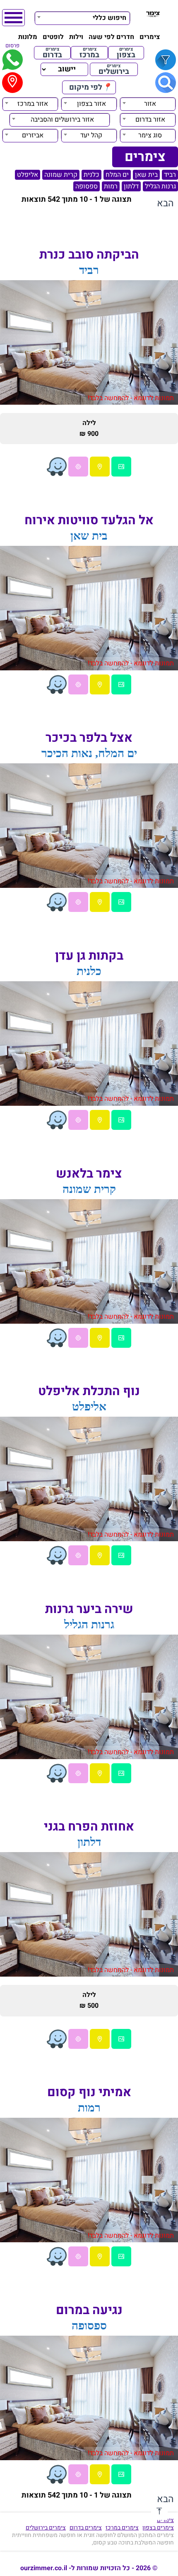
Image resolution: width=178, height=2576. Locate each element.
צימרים (150, 37)
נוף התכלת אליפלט (89, 1391)
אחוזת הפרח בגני (89, 1827)
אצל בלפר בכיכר (89, 738)
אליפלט (28, 175)
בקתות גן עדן (89, 956)
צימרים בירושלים (46, 2528)
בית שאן (146, 175)
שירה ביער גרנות (89, 1609)
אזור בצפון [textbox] (91, 104)
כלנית (91, 175)
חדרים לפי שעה (111, 37)
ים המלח (117, 175)
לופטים (53, 37)
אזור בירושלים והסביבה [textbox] (62, 120)
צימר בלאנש (89, 1174)
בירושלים (114, 69)
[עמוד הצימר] (121, 467)
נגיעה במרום (89, 2310)
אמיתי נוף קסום (89, 2092)
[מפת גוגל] (100, 467)
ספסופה (87, 186)
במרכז (89, 53)
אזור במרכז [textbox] (33, 104)
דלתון (131, 186)
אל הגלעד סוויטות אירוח (89, 521)
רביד (170, 175)
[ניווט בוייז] (57, 467)
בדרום (52, 53)
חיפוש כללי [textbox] (109, 18)
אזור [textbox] (150, 104)
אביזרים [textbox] (33, 135)
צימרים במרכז (122, 2528)
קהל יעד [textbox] (91, 135)
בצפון (126, 53)
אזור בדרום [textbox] (150, 120)
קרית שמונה (61, 175)
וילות (76, 37)
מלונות (28, 37)
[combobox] (82, 17)
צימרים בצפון (158, 2528)
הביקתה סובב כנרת (89, 255)
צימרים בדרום (86, 2528)
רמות (111, 186)
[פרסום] (12, 60)
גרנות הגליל (160, 186)
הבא (165, 203)
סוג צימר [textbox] (150, 135)
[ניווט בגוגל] (78, 467)
